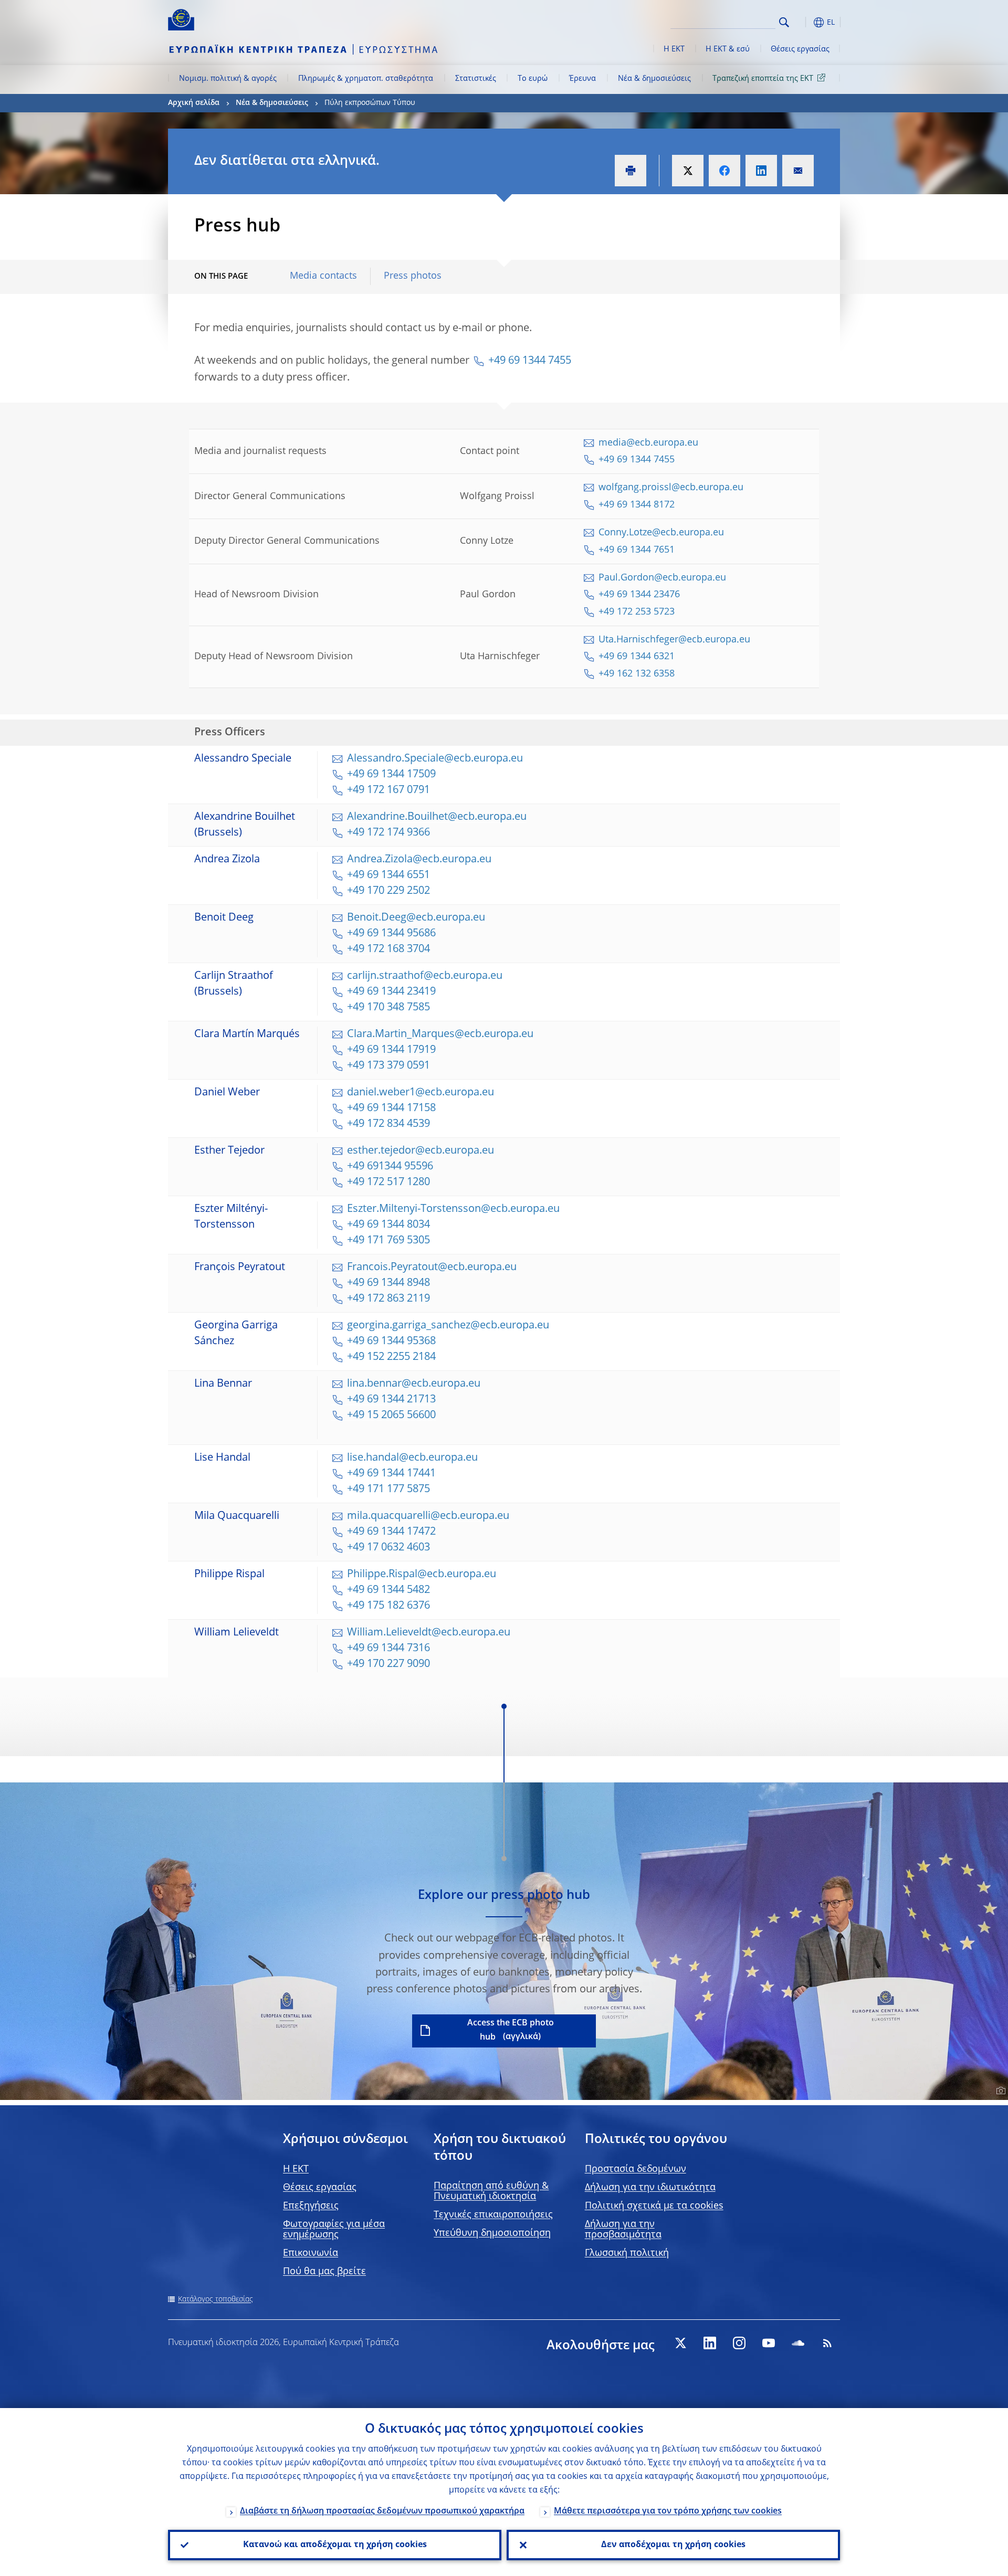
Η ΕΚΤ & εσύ (728, 49)
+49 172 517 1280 (388, 1183)
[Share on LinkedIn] (761, 171)
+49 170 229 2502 (388, 891)
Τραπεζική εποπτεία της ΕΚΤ (763, 79)
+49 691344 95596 (390, 1167)
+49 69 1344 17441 (391, 1474)
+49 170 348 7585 (388, 1008)
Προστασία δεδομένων (636, 2169)
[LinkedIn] (710, 2343)
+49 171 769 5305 (388, 1241)
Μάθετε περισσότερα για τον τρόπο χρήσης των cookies (668, 2511)
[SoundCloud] (798, 2343)
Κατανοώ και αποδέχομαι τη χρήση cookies (335, 2545)
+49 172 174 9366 (388, 833)
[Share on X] (688, 171)
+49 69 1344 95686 (391, 934)
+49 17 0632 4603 (388, 1548)
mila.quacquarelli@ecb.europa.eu (428, 1516)
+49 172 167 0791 (388, 790)
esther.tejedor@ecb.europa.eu (421, 1151)
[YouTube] (769, 2343)
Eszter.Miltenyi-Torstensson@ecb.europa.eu (453, 1209)
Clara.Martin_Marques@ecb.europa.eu (440, 1034)
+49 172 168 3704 (388, 949)
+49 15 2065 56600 (391, 1416)
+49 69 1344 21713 (391, 1400)
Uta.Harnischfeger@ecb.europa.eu (674, 640)
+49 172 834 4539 (388, 1124)
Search (784, 22)
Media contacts (323, 276)
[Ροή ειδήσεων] (827, 2343)
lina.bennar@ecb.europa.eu (414, 1384)
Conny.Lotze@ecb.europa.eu (661, 533)
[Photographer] (999, 2091)
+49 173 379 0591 (388, 1066)
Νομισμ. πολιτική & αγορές (228, 79)
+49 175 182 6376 (388, 1606)
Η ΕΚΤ (674, 49)
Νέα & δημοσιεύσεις (654, 79)
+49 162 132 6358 (637, 674)
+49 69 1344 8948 (388, 1283)
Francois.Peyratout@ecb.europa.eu (432, 1268)
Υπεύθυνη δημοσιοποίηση (492, 2233)
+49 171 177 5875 (388, 1490)
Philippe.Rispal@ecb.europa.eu (422, 1575)
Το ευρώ (533, 79)
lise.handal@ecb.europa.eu (412, 1458)
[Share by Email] (798, 171)
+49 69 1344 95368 (393, 1342)
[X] (680, 2343)
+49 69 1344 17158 (391, 1108)
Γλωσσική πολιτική (627, 2253)
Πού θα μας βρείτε (324, 2272)
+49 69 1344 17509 (391, 775)
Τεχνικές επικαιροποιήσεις (493, 2215)
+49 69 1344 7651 (638, 550)
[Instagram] (739, 2343)
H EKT (296, 2169)
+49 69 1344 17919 (391, 1050)
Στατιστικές (476, 79)
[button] (803, 22)
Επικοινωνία (311, 2253)
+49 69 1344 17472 (391, 1532)
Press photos (413, 276)
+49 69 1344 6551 (388, 875)
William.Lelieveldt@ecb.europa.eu (429, 1633)
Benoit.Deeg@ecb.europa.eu (416, 918)
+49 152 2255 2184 (391, 1357)
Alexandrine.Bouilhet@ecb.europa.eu (437, 817)
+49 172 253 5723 (637, 612)
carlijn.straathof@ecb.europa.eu (425, 976)
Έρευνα (582, 79)
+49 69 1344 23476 (639, 595)
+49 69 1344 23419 (391, 992)
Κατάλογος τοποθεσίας (216, 2299)
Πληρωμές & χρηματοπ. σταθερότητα (366, 79)
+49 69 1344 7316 (388, 1649)
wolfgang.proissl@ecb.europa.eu (671, 488)
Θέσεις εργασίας (800, 49)
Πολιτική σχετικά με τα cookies (654, 2206)
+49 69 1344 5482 (388, 1590)
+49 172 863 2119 (388, 1299)
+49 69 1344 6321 (637, 657)
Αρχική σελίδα (194, 103)
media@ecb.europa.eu (648, 443)
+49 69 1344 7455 (530, 361)
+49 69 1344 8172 (637, 505)
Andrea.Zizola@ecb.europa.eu (419, 860)
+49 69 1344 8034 (388, 1225)
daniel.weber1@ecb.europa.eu (421, 1093)
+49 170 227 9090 (388, 1664)
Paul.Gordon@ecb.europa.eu (662, 578)
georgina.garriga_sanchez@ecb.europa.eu (448, 1326)
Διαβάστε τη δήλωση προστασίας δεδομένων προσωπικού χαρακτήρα (382, 2511)
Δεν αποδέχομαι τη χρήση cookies (673, 2545)
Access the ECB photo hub (511, 2030)
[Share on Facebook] (724, 171)
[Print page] (631, 171)
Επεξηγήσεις (311, 2206)
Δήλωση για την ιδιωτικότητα (650, 2188)
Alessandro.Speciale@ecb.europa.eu (435, 759)
